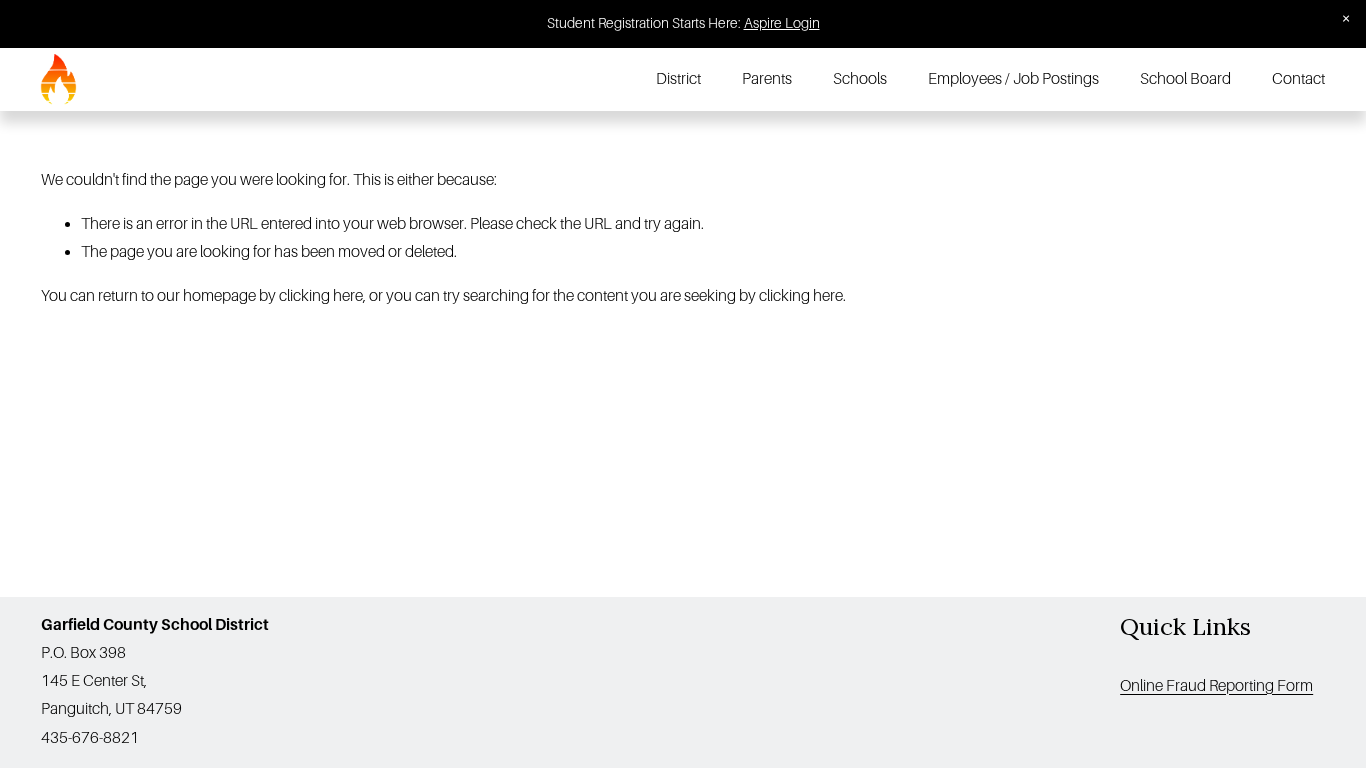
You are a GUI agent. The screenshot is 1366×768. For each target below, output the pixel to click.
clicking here (321, 295)
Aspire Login (782, 23)
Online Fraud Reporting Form (1216, 685)
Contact (1298, 78)
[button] (1346, 19)
